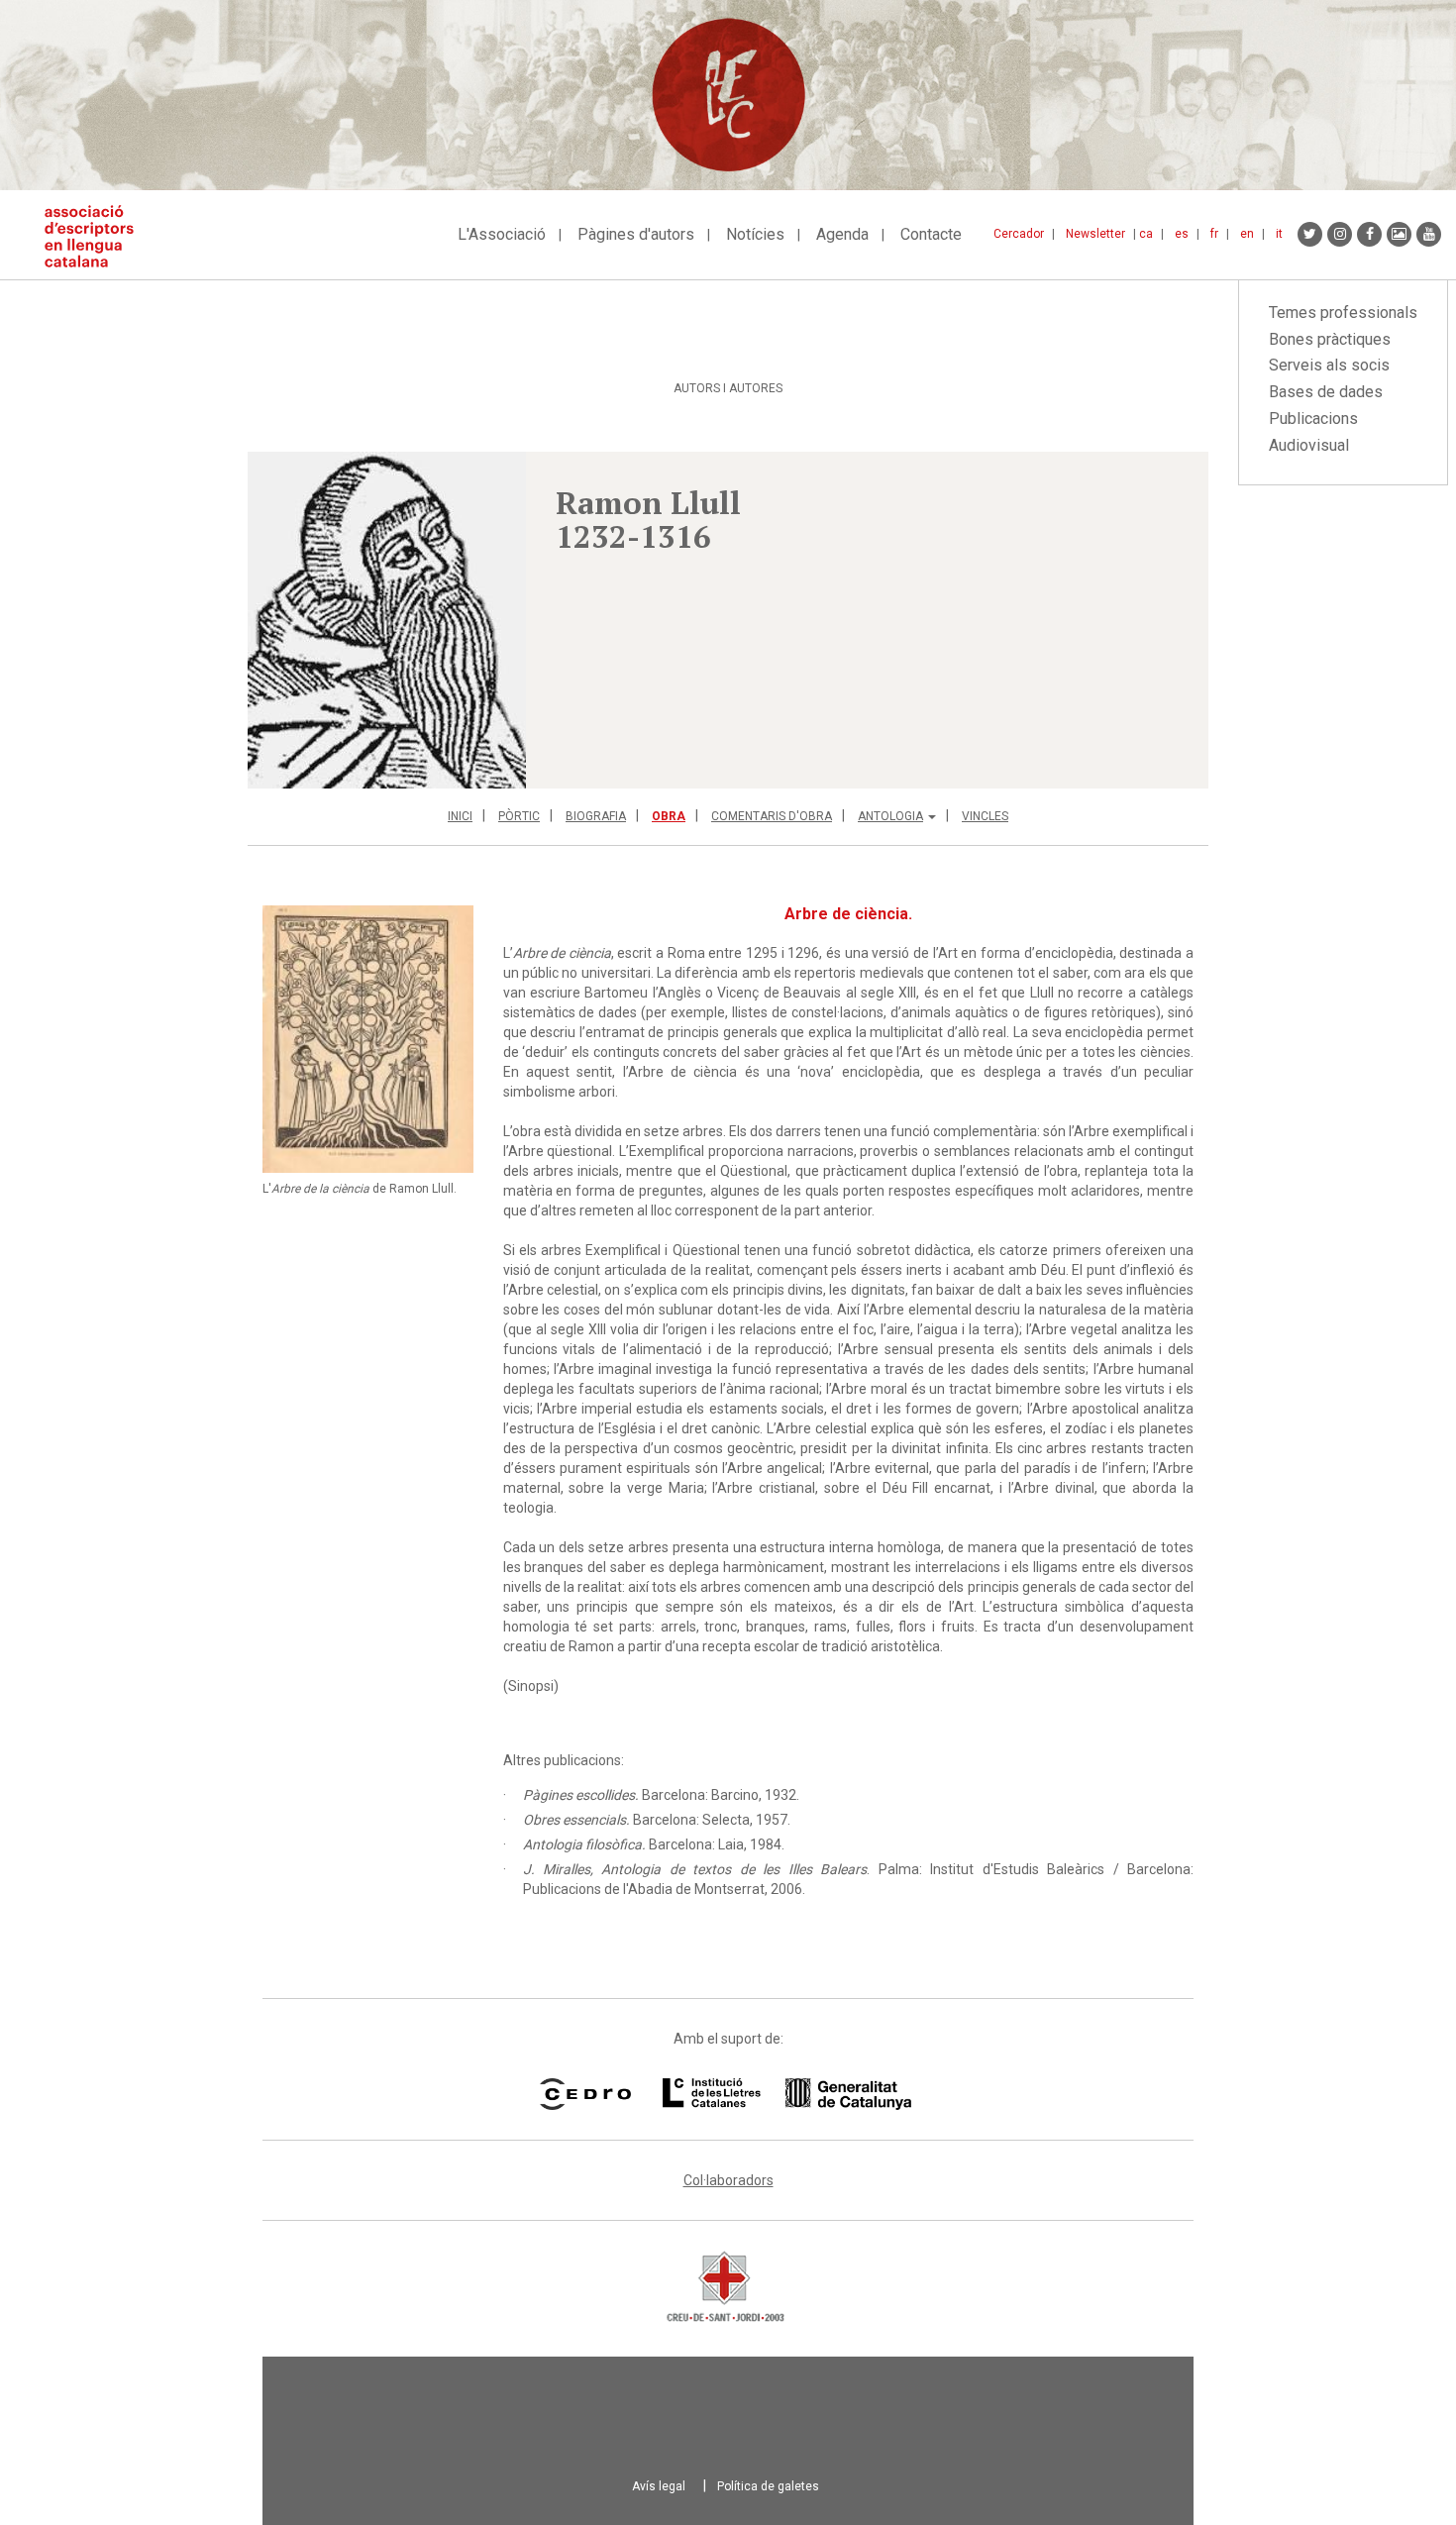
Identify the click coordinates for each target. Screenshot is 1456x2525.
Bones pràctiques (1330, 339)
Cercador (1019, 234)
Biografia (596, 816)
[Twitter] (1310, 234)
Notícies (755, 234)
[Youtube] (1429, 234)
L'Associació (502, 234)
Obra (669, 816)
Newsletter (1095, 234)
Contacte (931, 234)
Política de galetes (768, 2486)
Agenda (842, 234)
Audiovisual (1309, 445)
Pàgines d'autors (636, 234)
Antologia (890, 816)
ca (1146, 234)
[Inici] (97, 236)
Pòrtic (519, 816)
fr (1214, 234)
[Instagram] (1340, 234)
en (1247, 234)
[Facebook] (1369, 234)
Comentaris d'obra (772, 816)
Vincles (985, 816)
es (1182, 234)
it (1279, 234)
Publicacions (1313, 419)
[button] (387, 620)
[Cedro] (585, 2094)
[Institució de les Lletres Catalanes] (787, 2094)
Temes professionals (1343, 313)
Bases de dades (1326, 392)
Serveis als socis (1329, 365)
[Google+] (1399, 234)
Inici (460, 816)
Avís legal (659, 2486)
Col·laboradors (728, 2180)
